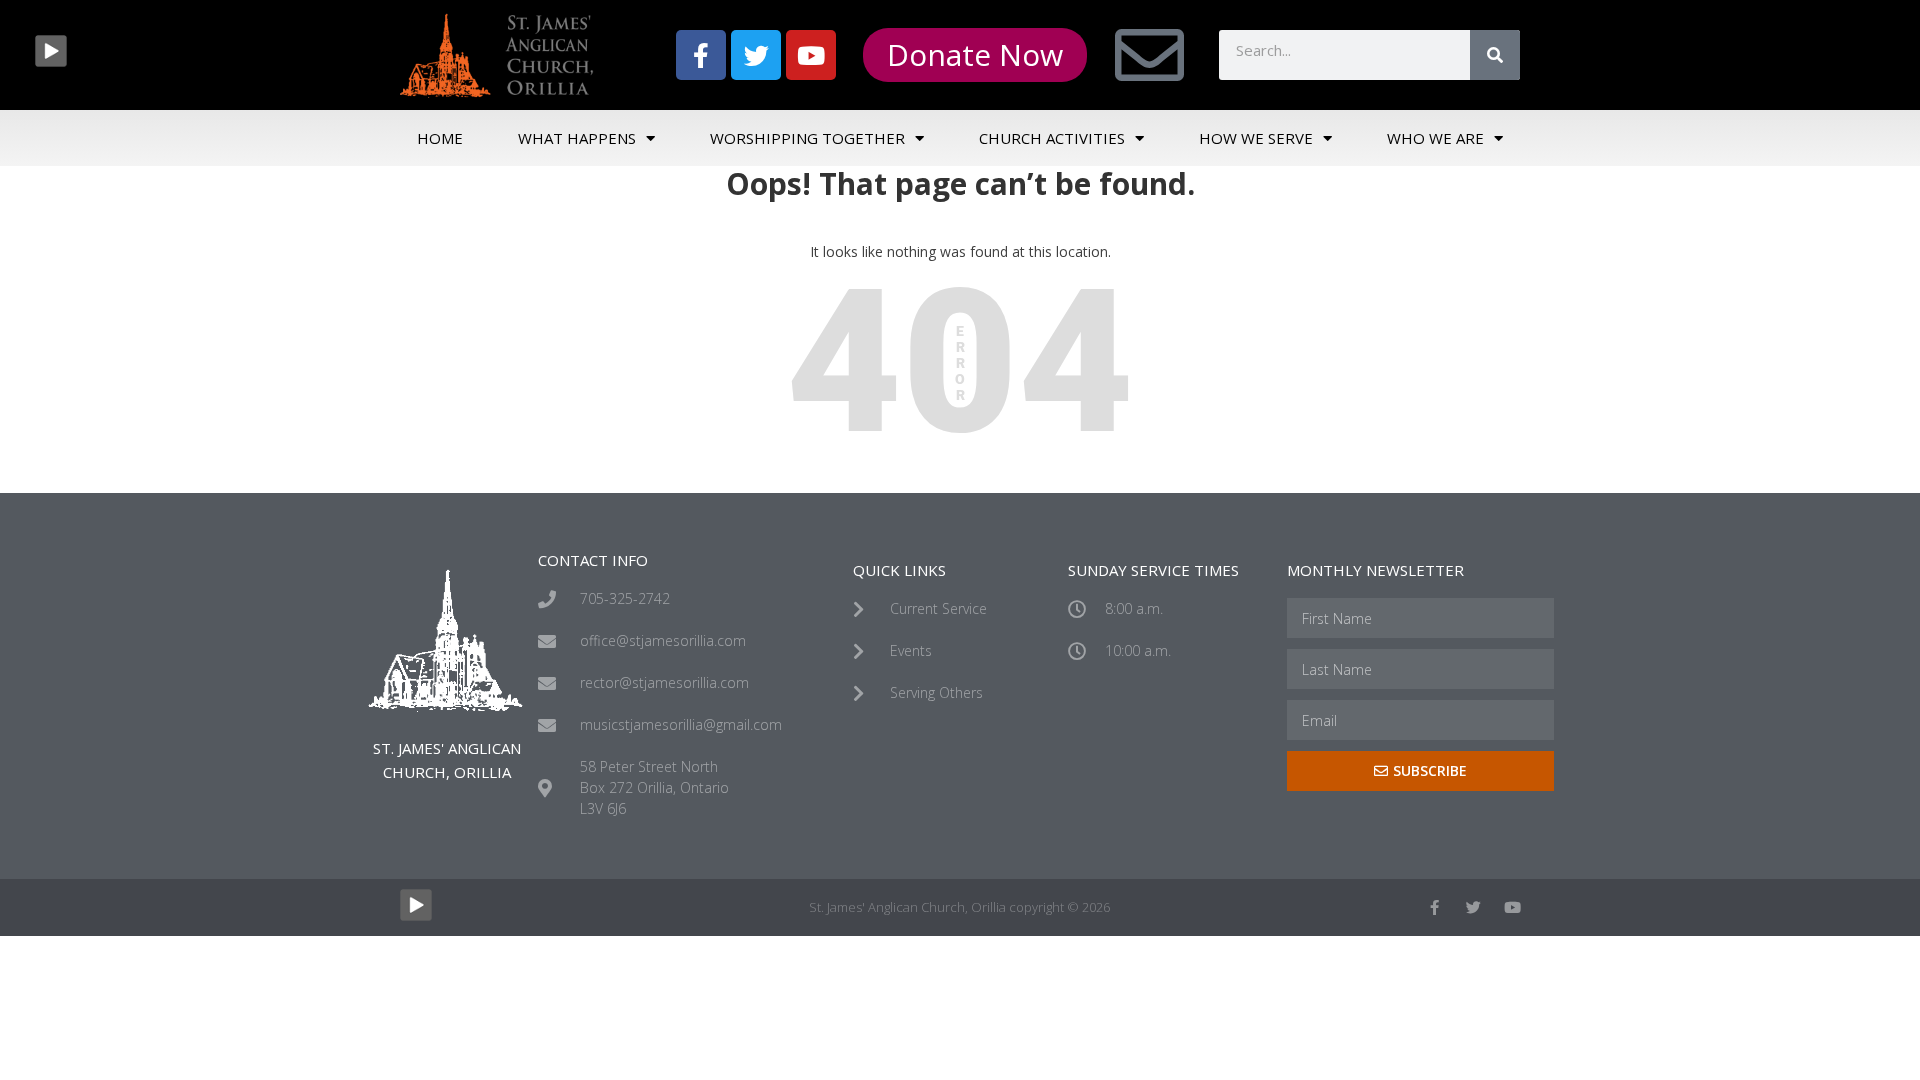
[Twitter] (756, 55)
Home (440, 138)
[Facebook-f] (701, 55)
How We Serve (1256, 138)
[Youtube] (811, 55)
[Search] (1495, 55)
